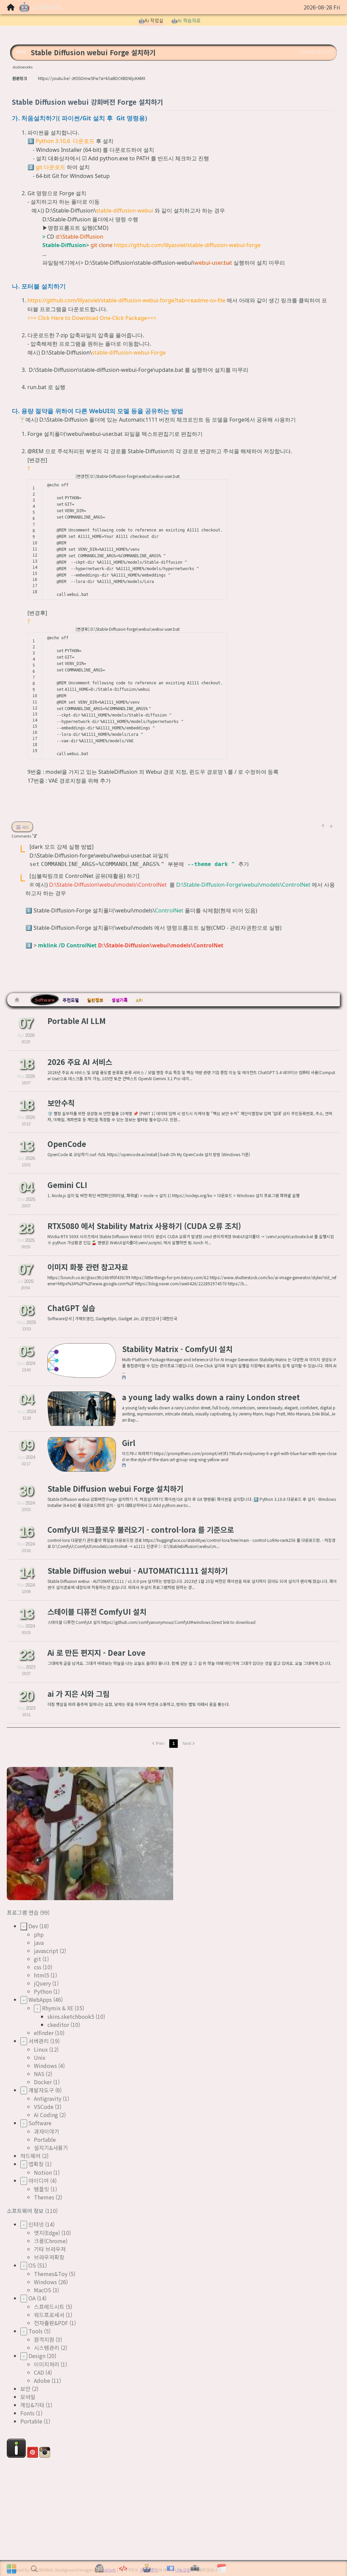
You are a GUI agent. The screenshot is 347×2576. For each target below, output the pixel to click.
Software (45, 1000)
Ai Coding (46, 2115)
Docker (43, 2082)
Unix (40, 2057)
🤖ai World (40, 7)
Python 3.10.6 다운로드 (65, 141)
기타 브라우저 (50, 2249)
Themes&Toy (51, 2274)
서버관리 (39, 2041)
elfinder (44, 2033)
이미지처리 (47, 2364)
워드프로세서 (49, 2315)
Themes (44, 2197)
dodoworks (23, 67)
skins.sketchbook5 (71, 2016)
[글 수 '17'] (18, 1000)
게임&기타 (32, 2405)
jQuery (42, 1983)
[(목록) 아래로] (331, 826)
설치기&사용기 (51, 2148)
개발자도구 (41, 2090)
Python (43, 1991)
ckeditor (58, 2025)
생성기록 (120, 1000)
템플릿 (42, 2189)
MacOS (43, 2290)
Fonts (27, 2413)
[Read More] (173, 1030)
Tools (36, 2331)
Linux (41, 2049)
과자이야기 (47, 2131)
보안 (25, 2389)
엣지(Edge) (47, 2233)
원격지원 (44, 2339)
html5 (42, 1975)
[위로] (323, 826)
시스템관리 (47, 2348)
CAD (39, 2372)
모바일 (28, 2397)
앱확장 (36, 2164)
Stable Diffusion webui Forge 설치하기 (93, 52)
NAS (39, 2074)
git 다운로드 (50, 167)
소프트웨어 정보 (26, 2211)
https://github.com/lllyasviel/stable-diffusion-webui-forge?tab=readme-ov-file (126, 300)
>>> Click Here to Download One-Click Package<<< (92, 318)
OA (32, 2298)
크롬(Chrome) (51, 2241)
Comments (24, 836)
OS (32, 2265)
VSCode (44, 2107)
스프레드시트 (49, 2307)
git (37, 1959)
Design (37, 2356)
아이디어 (39, 2180)
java (39, 1943)
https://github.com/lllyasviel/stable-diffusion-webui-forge (187, 245)
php (39, 1934)
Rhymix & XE (58, 2008)
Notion (43, 2172)
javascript (46, 1951)
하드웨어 (30, 2156)
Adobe (42, 2380)
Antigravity (48, 2098)
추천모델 (71, 1000)
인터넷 (36, 2224)
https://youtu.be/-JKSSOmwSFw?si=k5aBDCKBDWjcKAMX (92, 78)
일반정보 (95, 1000)
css (38, 1967)
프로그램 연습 (23, 1912)
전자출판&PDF (51, 2323)
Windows (45, 2066)
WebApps (40, 1999)
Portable (45, 2139)
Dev (33, 1926)
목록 (24, 827)
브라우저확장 (49, 2257)
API (139, 1000)
